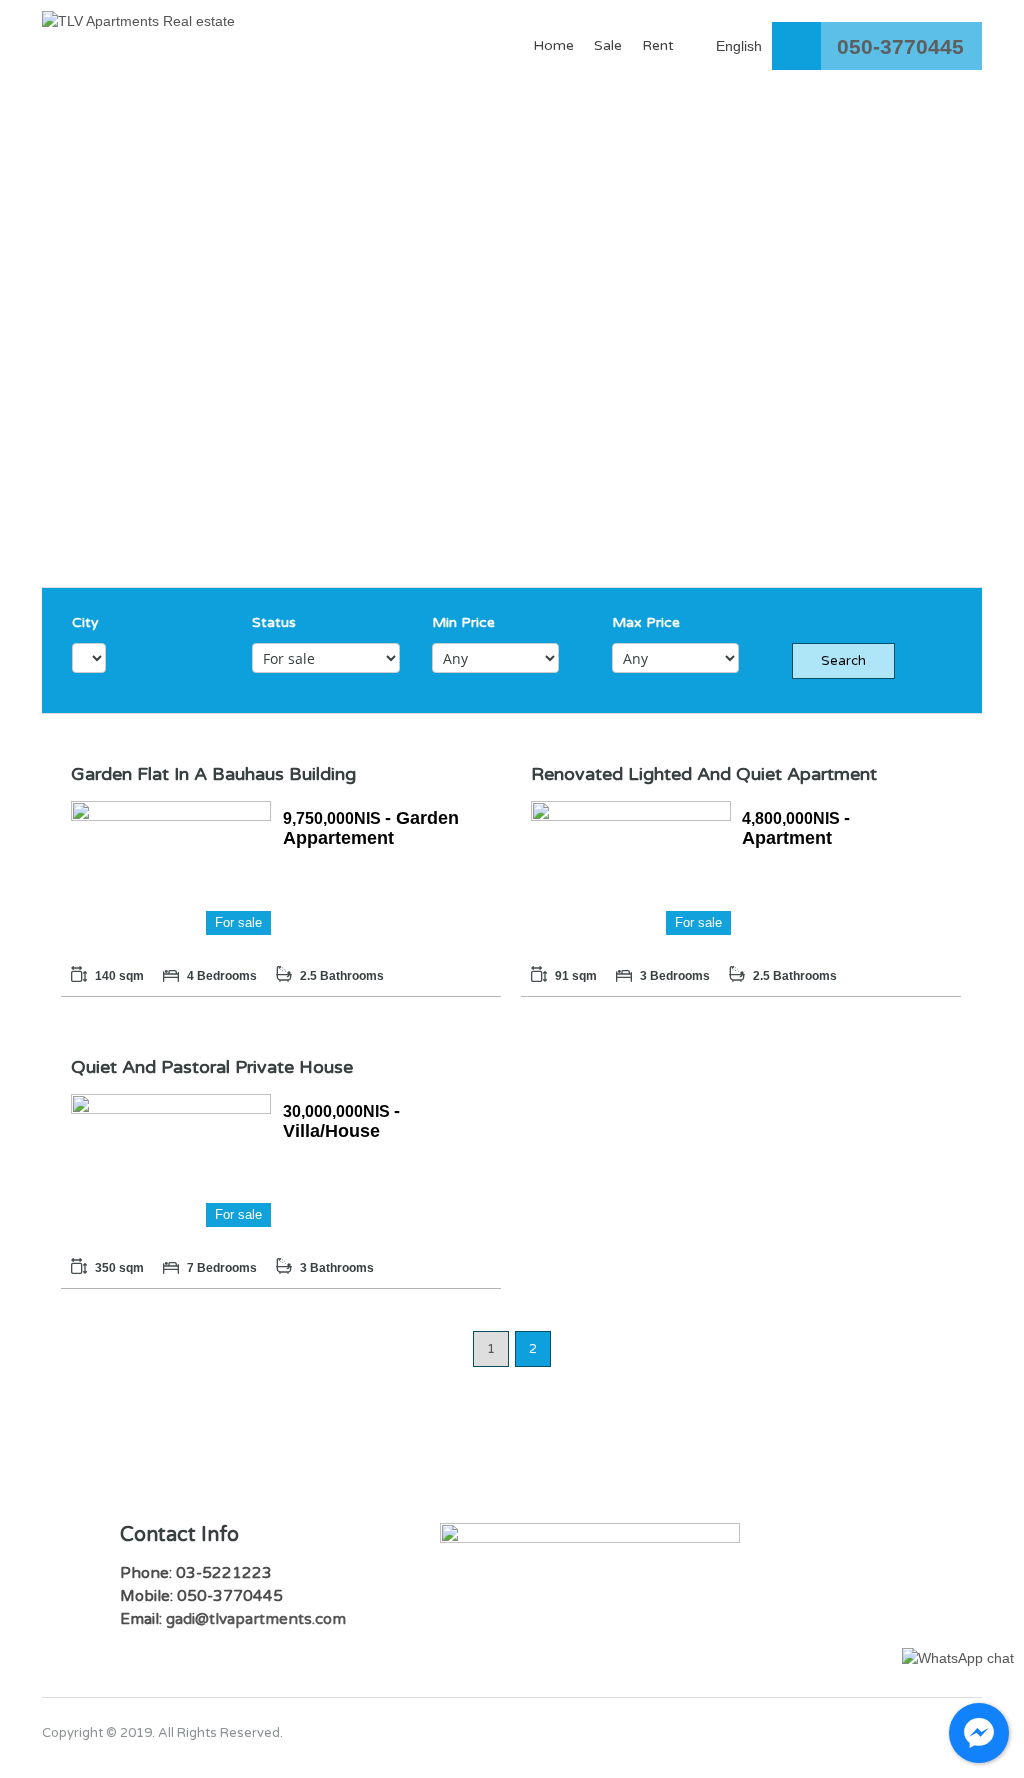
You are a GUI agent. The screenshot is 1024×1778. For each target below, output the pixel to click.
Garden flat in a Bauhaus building (213, 774)
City (85, 622)
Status (274, 622)
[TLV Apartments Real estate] (138, 31)
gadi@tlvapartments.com (256, 1619)
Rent (658, 45)
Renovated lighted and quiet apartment (704, 774)
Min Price (463, 622)
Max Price (646, 622)
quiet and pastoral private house (212, 1067)
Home (553, 45)
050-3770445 (900, 46)
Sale (608, 45)
